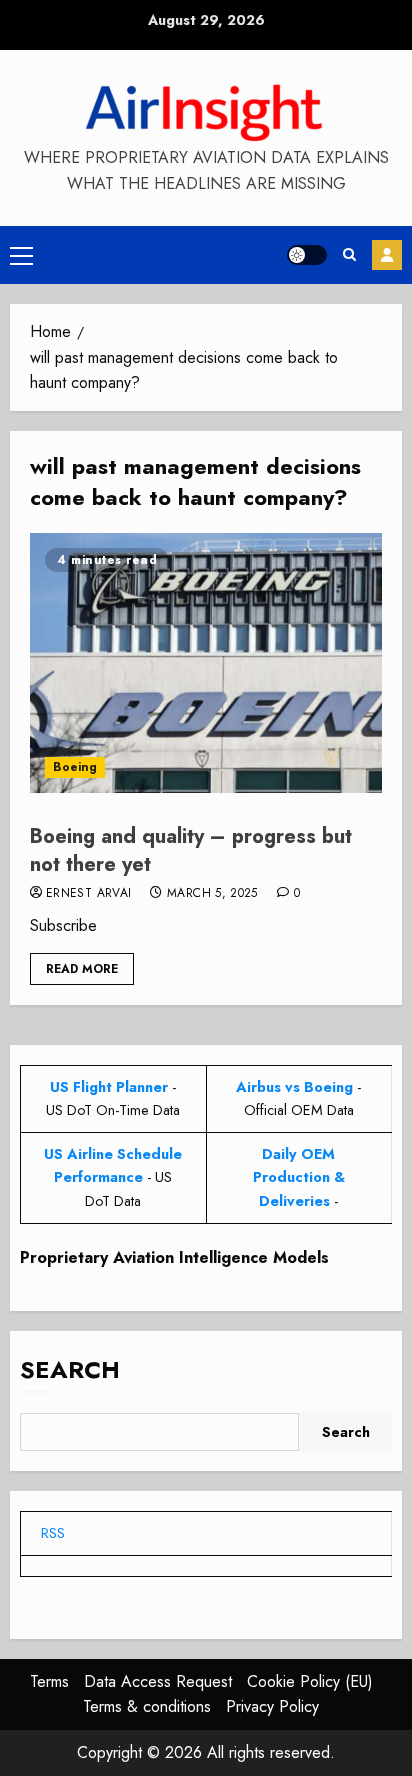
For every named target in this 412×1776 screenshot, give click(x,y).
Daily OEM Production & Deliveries (299, 1177)
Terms (49, 1681)
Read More (82, 969)
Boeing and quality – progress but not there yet (191, 850)
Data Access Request (158, 1681)
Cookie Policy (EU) (310, 1681)
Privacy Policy (272, 1706)
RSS (53, 1533)
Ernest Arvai (88, 894)
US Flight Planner (109, 1087)
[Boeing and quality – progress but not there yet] (206, 663)
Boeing (75, 767)
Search (70, 1369)
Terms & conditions (147, 1706)
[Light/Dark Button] (307, 255)
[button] (21, 255)
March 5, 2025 (212, 894)
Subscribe (387, 255)
